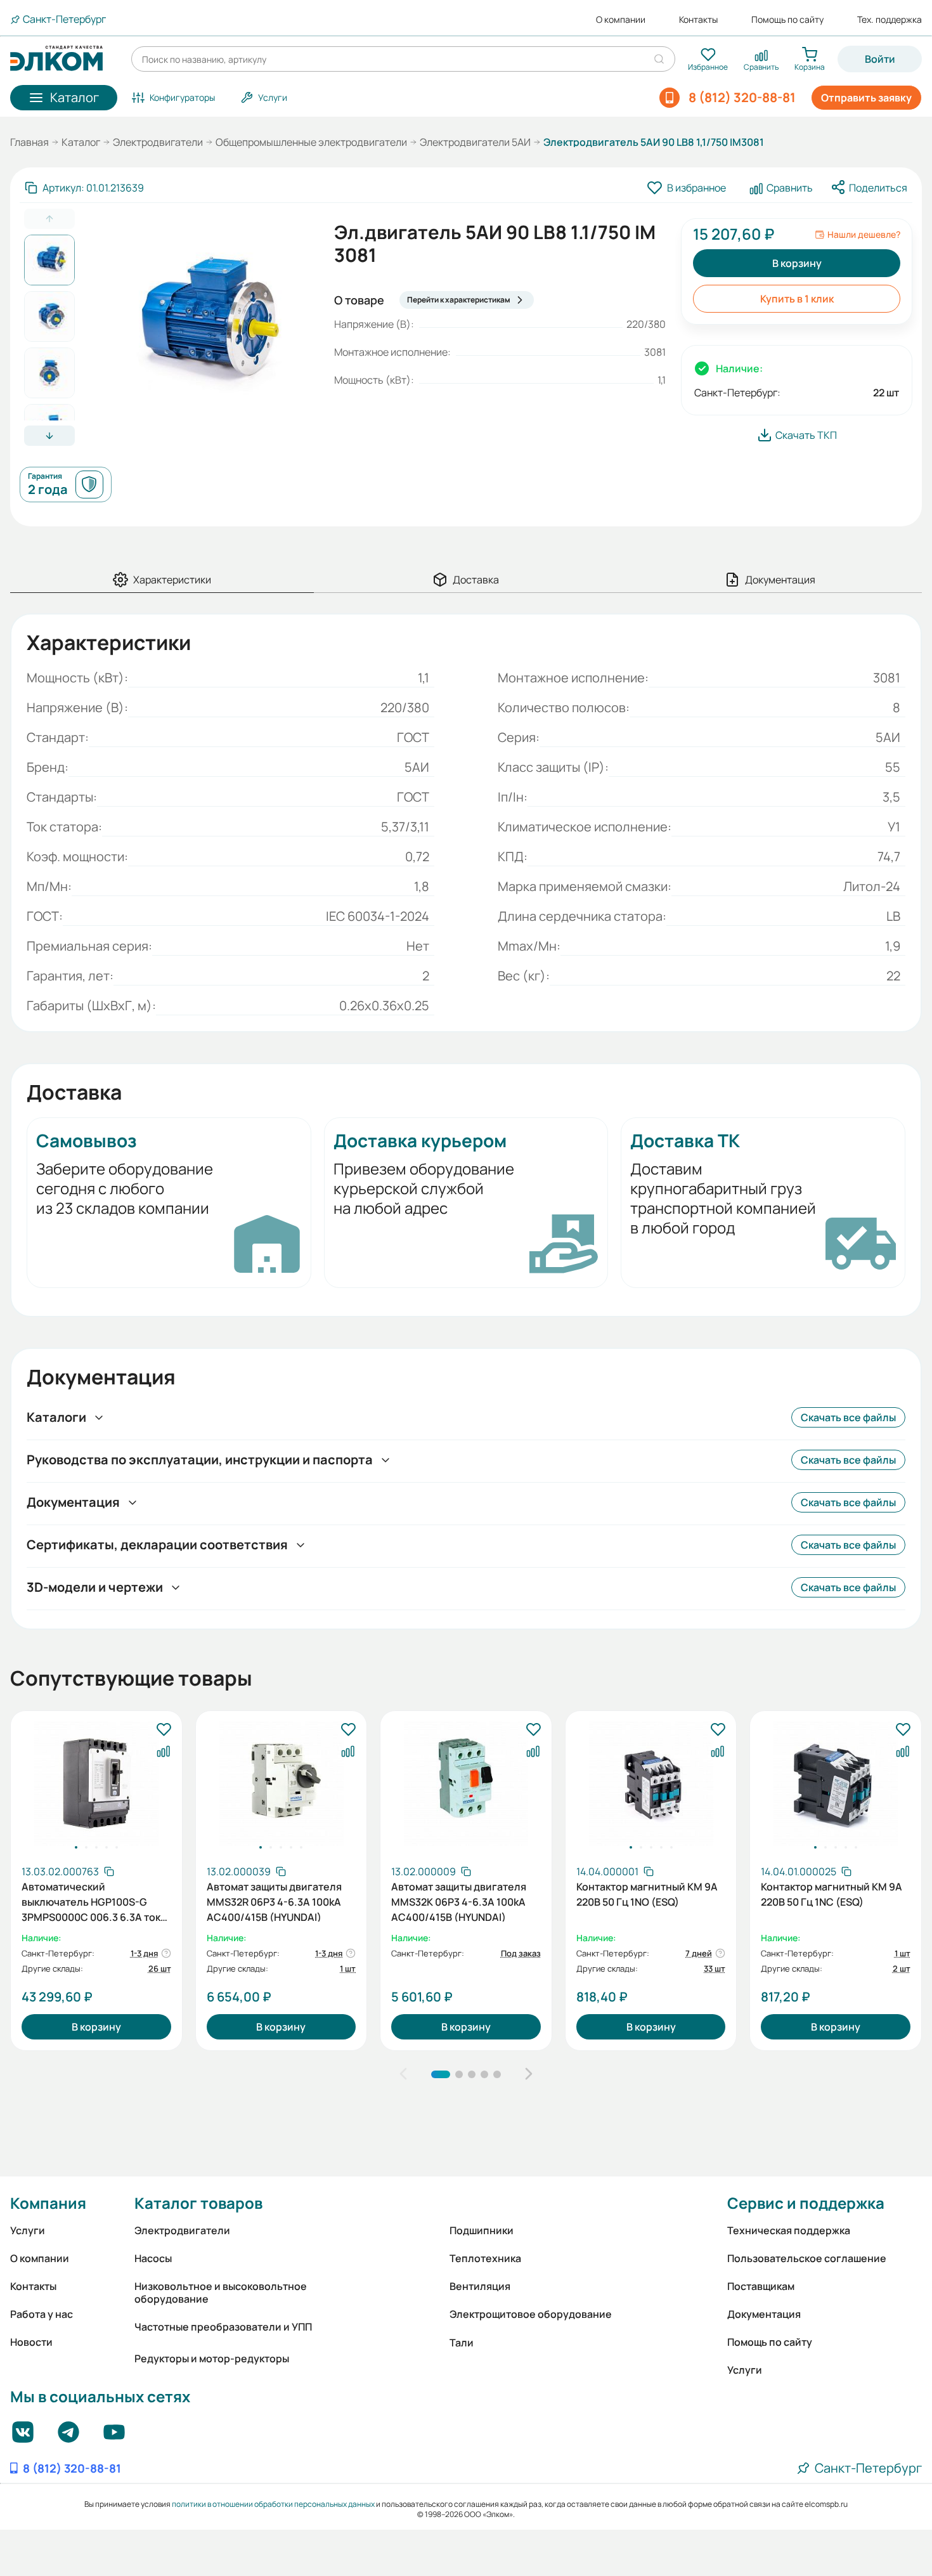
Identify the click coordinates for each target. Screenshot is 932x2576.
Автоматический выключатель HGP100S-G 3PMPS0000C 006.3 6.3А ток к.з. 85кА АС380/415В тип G (91, 1901)
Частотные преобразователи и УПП (223, 2327)
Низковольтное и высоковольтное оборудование (221, 2293)
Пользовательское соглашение (807, 2258)
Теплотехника (485, 2258)
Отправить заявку (866, 98)
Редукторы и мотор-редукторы (212, 2358)
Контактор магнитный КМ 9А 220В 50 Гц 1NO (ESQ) (647, 1894)
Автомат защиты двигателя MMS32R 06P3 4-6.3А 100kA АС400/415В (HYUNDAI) (274, 1901)
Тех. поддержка (890, 20)
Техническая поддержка (789, 2230)
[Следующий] (529, 2074)
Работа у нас (42, 2314)
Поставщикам (761, 2286)
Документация (764, 2314)
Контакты (698, 20)
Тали (462, 2343)
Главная (29, 142)
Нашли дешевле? (864, 235)
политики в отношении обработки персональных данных (273, 2504)
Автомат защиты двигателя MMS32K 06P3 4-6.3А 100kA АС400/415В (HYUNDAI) (459, 1901)
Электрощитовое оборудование (531, 2314)
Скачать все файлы (848, 1417)
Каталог (81, 142)
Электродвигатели (158, 142)
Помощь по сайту (787, 20)
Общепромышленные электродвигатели (311, 142)
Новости (31, 2342)
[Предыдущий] (403, 2074)
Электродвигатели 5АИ (475, 142)
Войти (880, 59)
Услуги (28, 2230)
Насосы (153, 2258)
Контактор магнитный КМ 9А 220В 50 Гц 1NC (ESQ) (832, 1894)
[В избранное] (164, 1730)
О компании (621, 20)
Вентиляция (480, 2286)
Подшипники (482, 2230)
